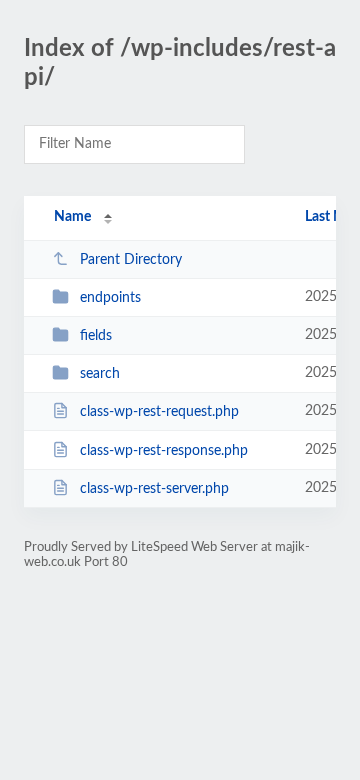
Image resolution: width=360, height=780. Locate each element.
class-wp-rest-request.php (159, 412)
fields (96, 336)
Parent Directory (131, 260)
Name (72, 217)
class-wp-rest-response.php (164, 451)
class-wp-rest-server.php (154, 489)
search (100, 374)
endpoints (110, 298)
